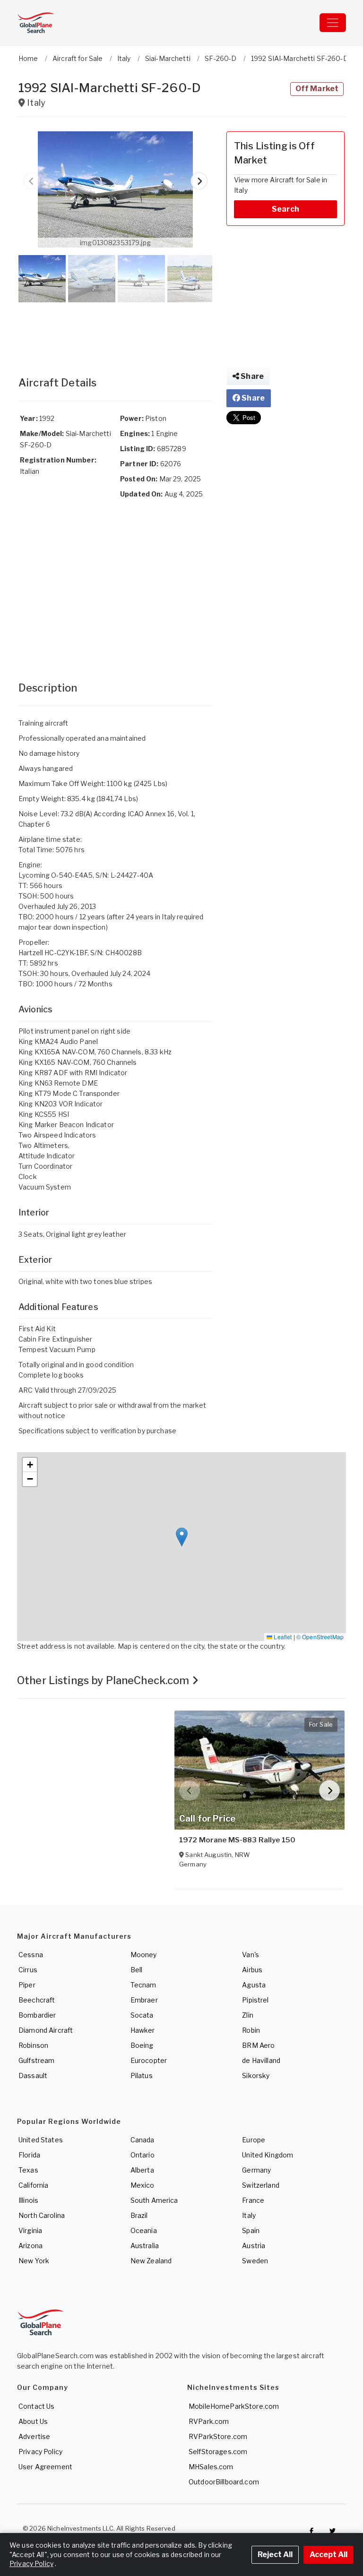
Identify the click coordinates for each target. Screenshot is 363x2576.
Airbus (252, 1970)
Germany (256, 2170)
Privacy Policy (40, 2452)
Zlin (248, 2015)
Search (285, 209)
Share (251, 376)
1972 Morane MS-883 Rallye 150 (237, 1840)
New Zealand (151, 2261)
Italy (249, 2215)
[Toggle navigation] (333, 23)
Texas (28, 2170)
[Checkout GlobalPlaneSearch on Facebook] (311, 2531)
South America (154, 2200)
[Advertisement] (115, 330)
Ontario (143, 2155)
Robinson (33, 2045)
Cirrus (28, 1970)
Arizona (30, 2246)
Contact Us (36, 2406)
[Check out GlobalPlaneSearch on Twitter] (333, 2531)
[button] (115, 189)
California (33, 2185)
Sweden (255, 2261)
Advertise (34, 2436)
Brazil (139, 2215)
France (253, 2200)
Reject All (275, 2555)
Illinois (28, 2200)
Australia (145, 2246)
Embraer (144, 2000)
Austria (254, 2246)
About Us (33, 2421)
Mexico (143, 2185)
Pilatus (142, 2075)
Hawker (143, 2030)
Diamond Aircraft (46, 2030)
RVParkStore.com (218, 2436)
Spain (251, 2230)
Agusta (254, 1985)
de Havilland (261, 2060)
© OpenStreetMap (320, 1637)
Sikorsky (256, 2075)
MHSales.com (211, 2467)
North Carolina (42, 2215)
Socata (142, 2015)
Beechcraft (37, 2000)
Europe (254, 2140)
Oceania (144, 2230)
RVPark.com (209, 2421)
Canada (143, 2140)
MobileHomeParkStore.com (234, 2406)
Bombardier (37, 2015)
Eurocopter (149, 2060)
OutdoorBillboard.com (224, 2482)
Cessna (31, 1955)
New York (34, 2261)
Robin (251, 2030)
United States (41, 2140)
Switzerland (261, 2185)
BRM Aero (258, 2045)
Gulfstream (36, 2060)
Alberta (142, 2170)
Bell (137, 1970)
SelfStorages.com (218, 2452)
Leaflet (282, 1637)
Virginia (30, 2230)
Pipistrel (255, 2000)
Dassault (33, 2075)
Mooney (144, 1955)
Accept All (328, 2555)
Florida (29, 2155)
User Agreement (45, 2467)
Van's (251, 1955)
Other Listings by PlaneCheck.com (104, 1680)
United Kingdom (268, 2155)
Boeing (142, 2045)
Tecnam (143, 1985)
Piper (27, 1985)
